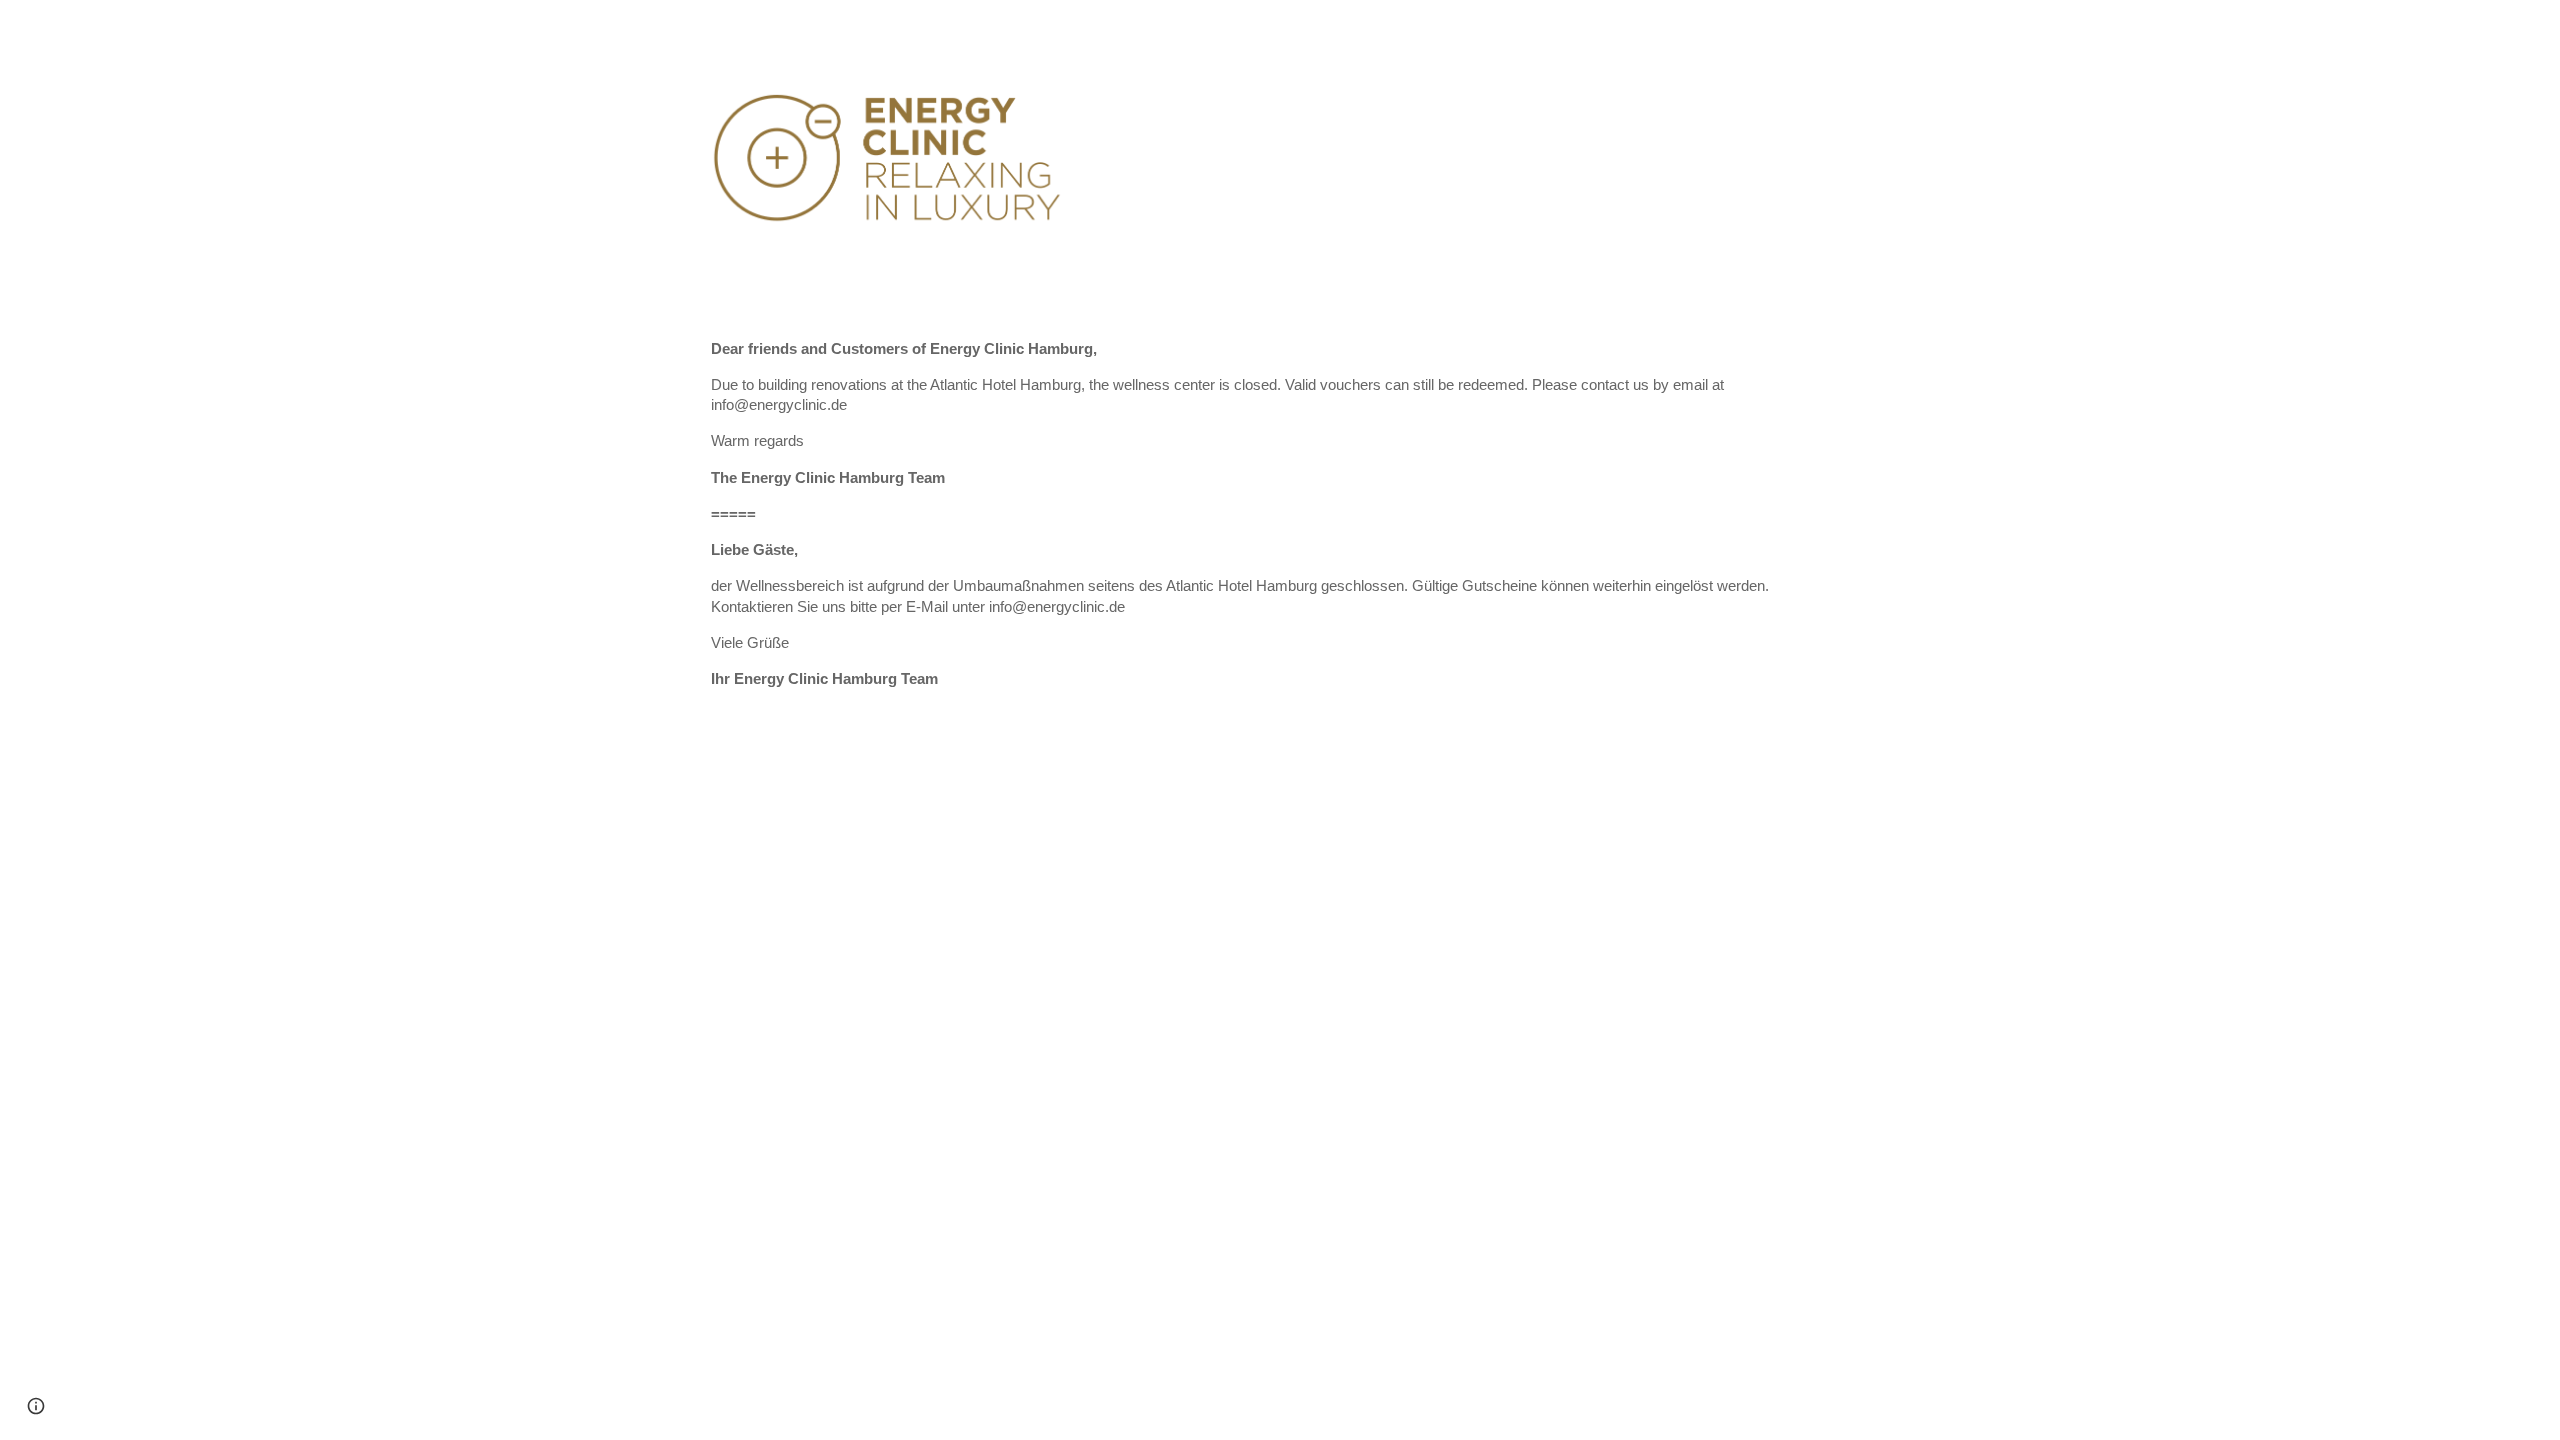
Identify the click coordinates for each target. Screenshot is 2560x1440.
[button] (36, 1406)
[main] (1280, 523)
